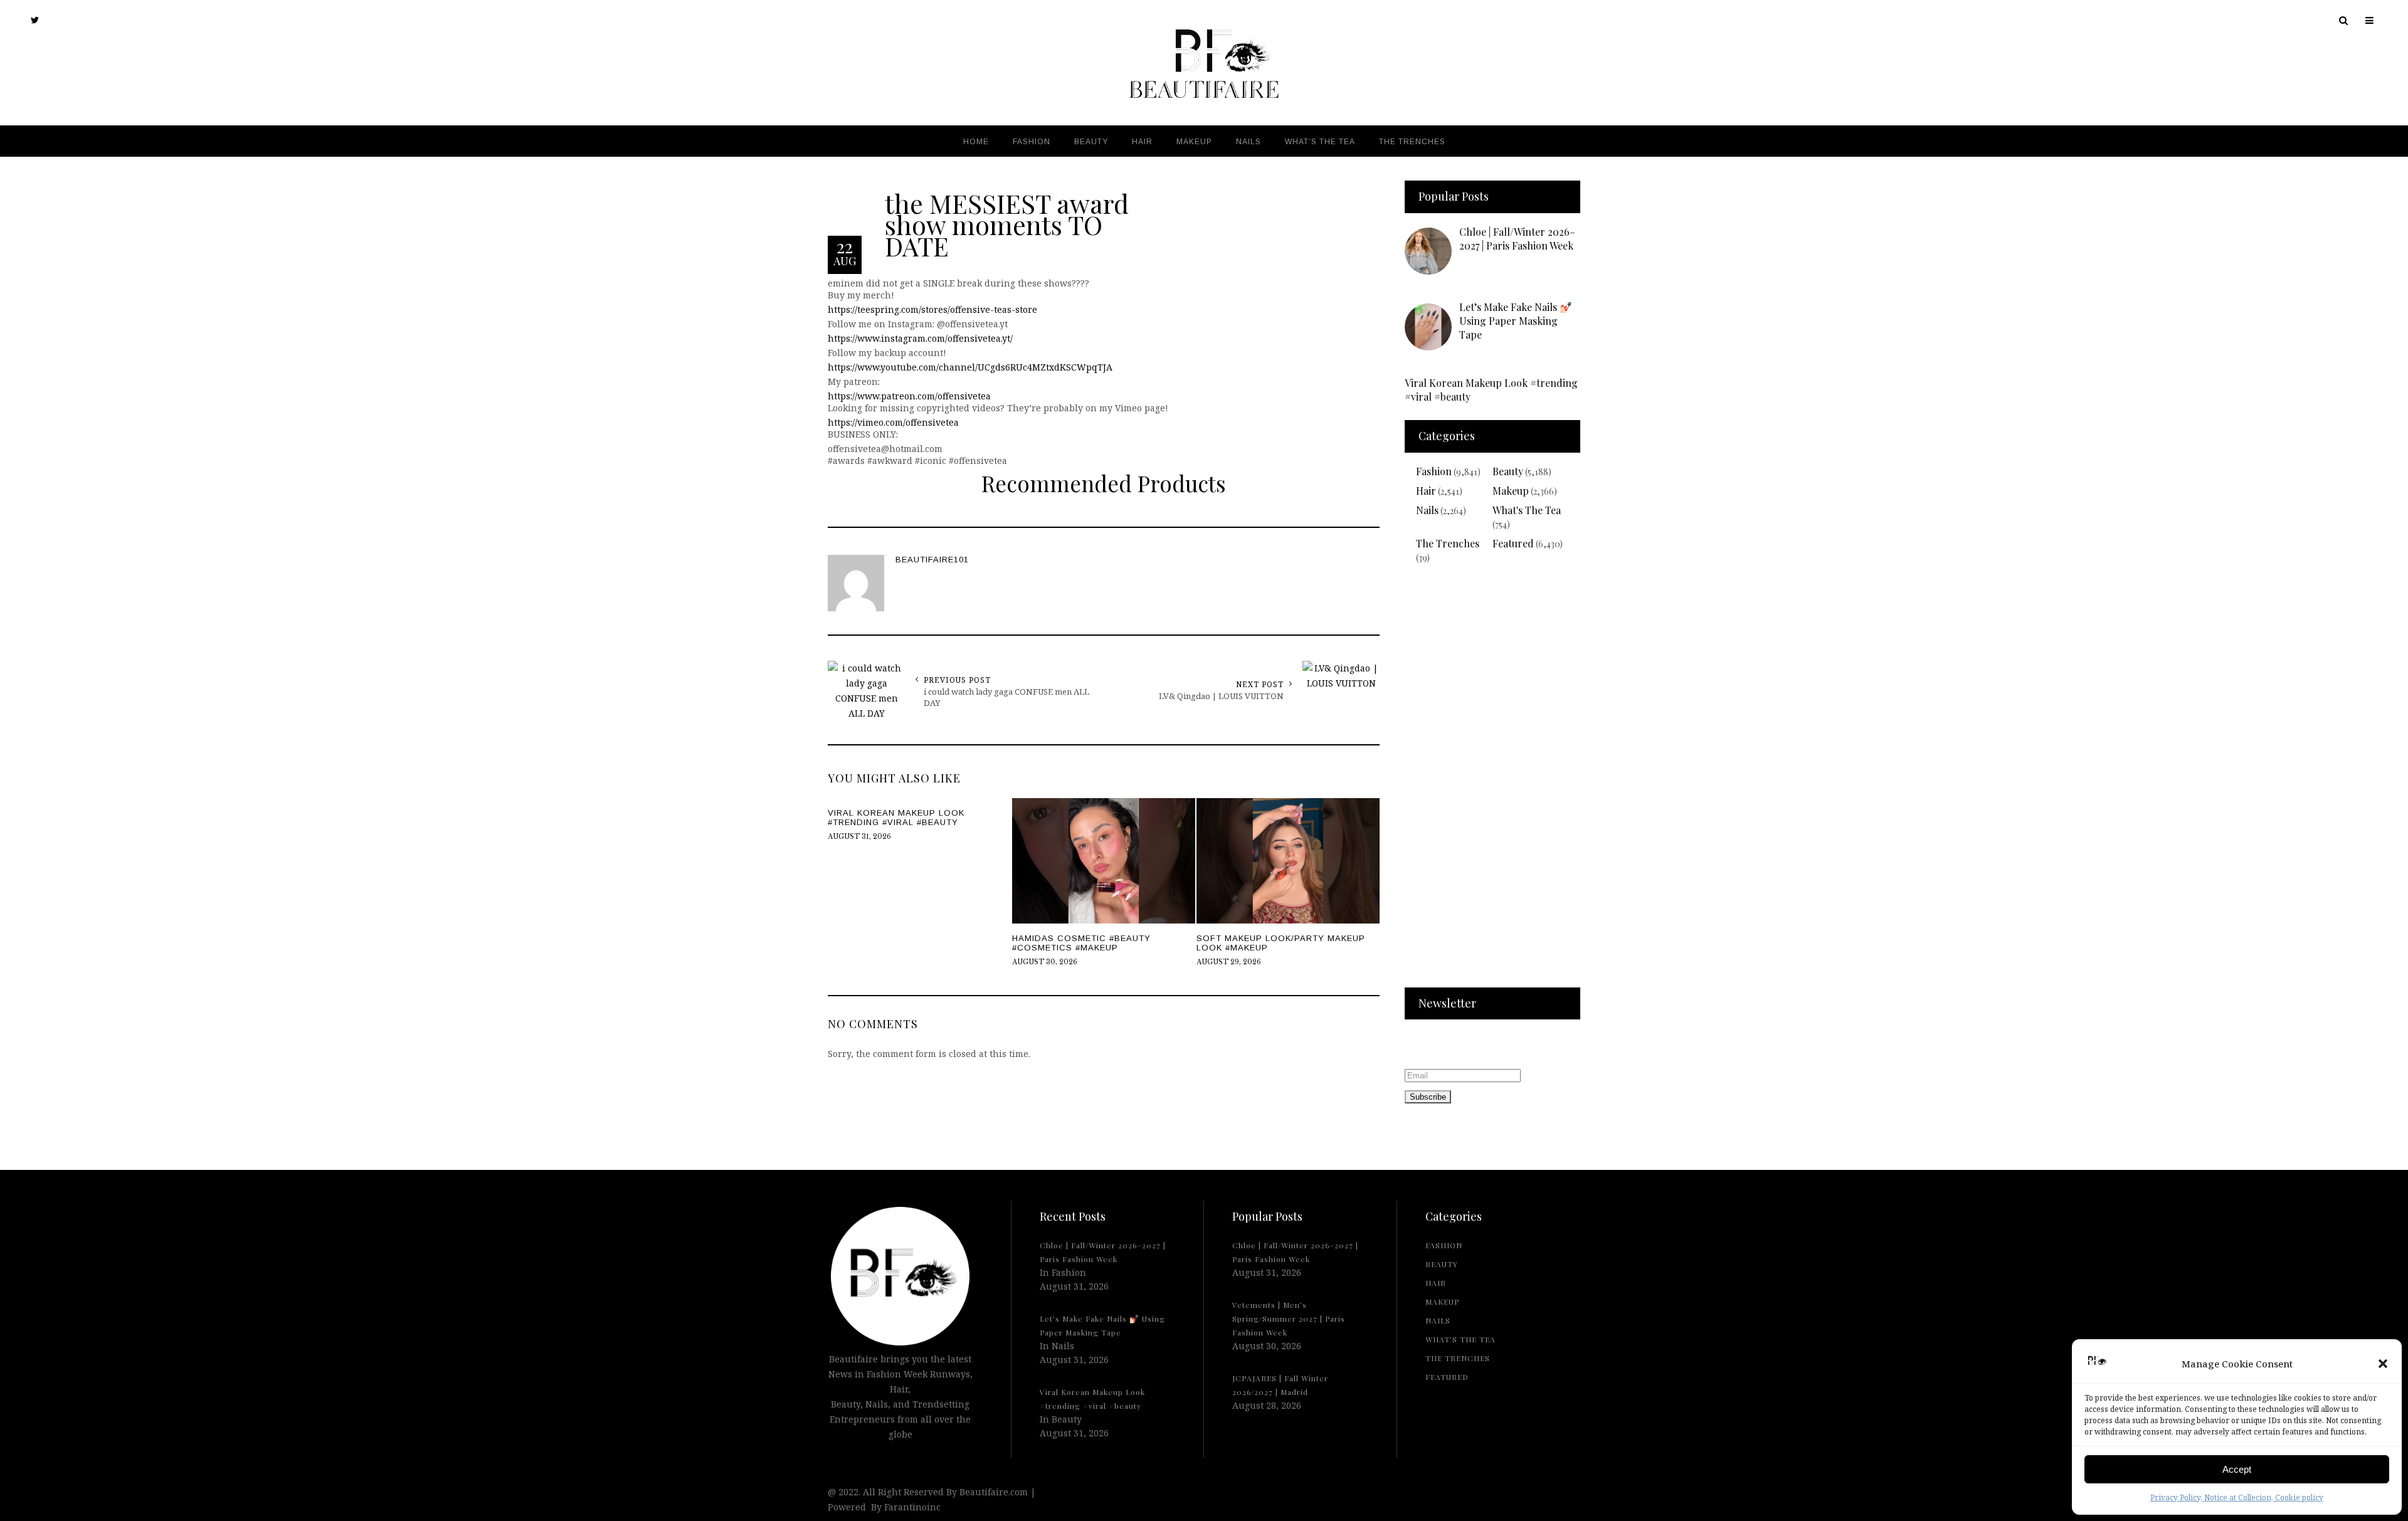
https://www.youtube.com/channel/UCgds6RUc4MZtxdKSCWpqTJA (970, 367)
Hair (1426, 491)
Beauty (1508, 471)
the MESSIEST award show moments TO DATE (1007, 224)
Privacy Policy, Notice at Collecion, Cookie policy (2237, 1497)
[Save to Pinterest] (13, 787)
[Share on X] (13, 730)
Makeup (1511, 491)
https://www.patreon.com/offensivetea (909, 396)
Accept (2237, 1469)
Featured (1513, 543)
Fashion (1434, 471)
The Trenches (1448, 543)
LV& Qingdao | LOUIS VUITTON (1221, 696)
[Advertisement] (1492, 784)
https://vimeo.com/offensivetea (893, 422)
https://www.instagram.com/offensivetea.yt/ (920, 338)
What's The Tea (1527, 510)
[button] (2383, 1364)
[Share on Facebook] (13, 759)
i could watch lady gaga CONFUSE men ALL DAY (1006, 697)
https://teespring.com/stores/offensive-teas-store (932, 309)
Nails (1427, 510)
